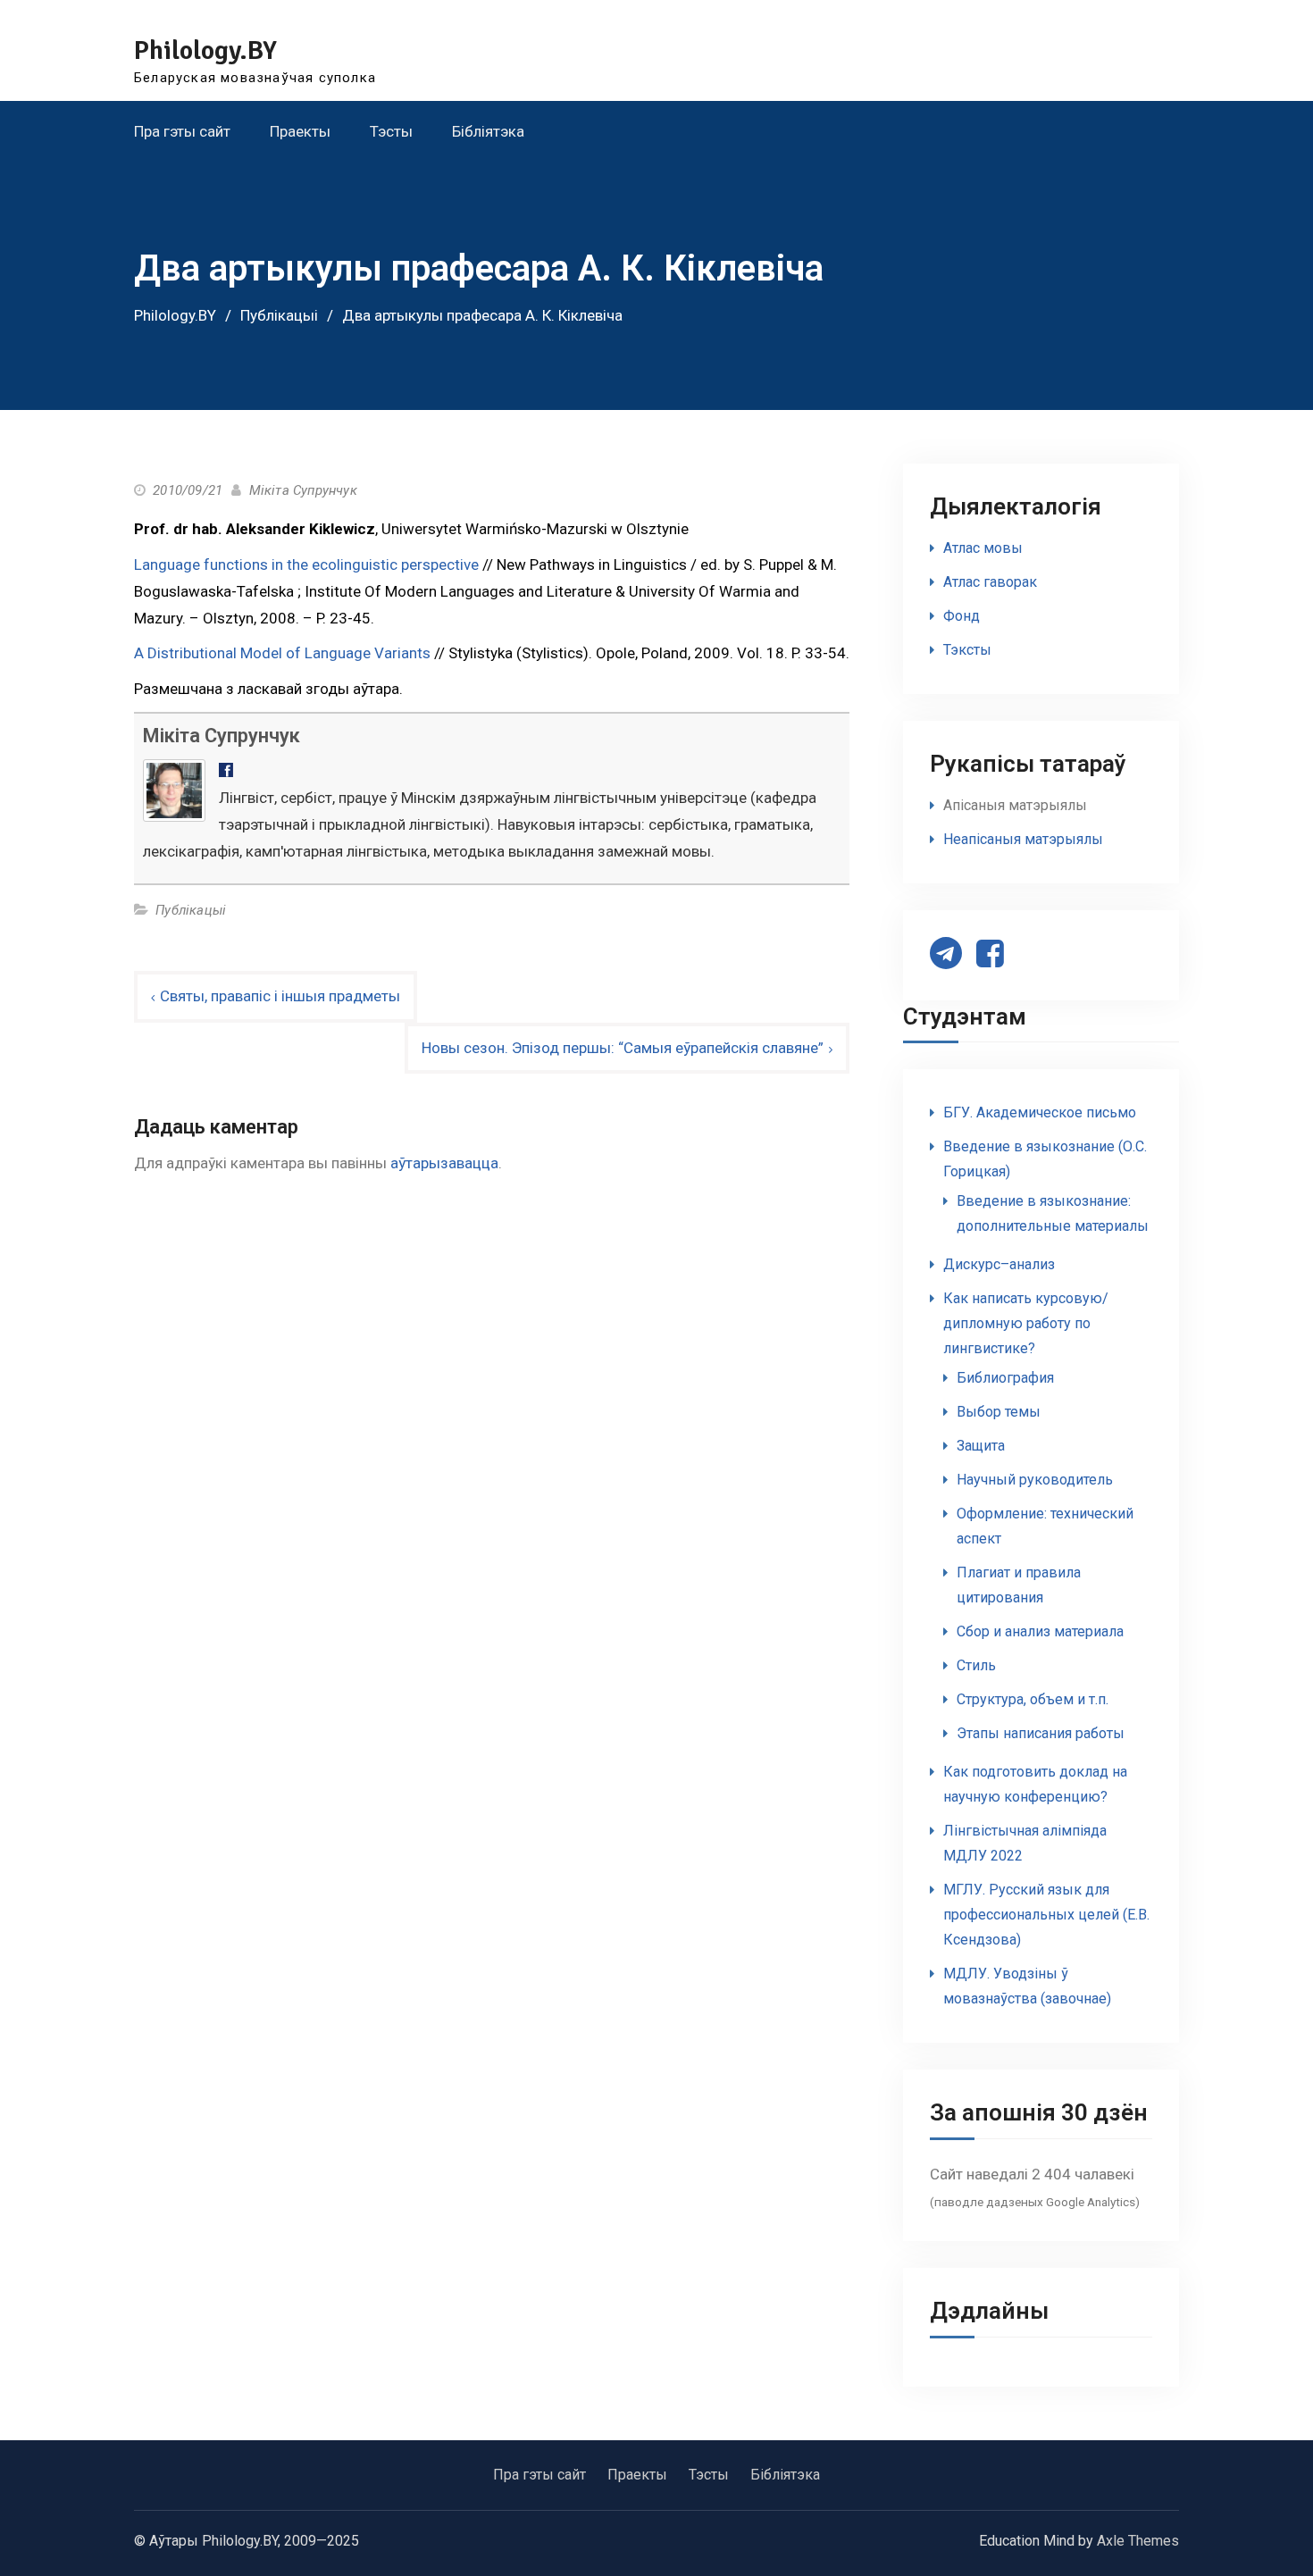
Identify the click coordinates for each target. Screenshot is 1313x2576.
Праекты (300, 131)
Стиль (976, 1665)
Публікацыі (191, 910)
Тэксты (967, 650)
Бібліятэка (488, 131)
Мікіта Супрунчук (303, 490)
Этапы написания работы (1041, 1733)
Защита (981, 1446)
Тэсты (391, 131)
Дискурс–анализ (999, 1264)
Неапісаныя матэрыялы (1023, 839)
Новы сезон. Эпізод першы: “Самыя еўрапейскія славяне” (623, 1048)
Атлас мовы (983, 548)
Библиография (1005, 1378)
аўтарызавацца (444, 1163)
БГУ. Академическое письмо (1040, 1112)
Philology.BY (205, 50)
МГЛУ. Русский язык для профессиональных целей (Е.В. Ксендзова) (1046, 1915)
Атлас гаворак (990, 582)
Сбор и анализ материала (1040, 1631)
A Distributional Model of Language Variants (282, 653)
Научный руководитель (1035, 1480)
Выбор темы (999, 1412)
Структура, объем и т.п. (1033, 1699)
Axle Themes (1138, 2541)
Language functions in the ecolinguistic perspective (306, 565)
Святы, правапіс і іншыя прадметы (280, 996)
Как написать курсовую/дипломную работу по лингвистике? (1026, 1323)
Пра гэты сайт (182, 131)
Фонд (962, 616)
